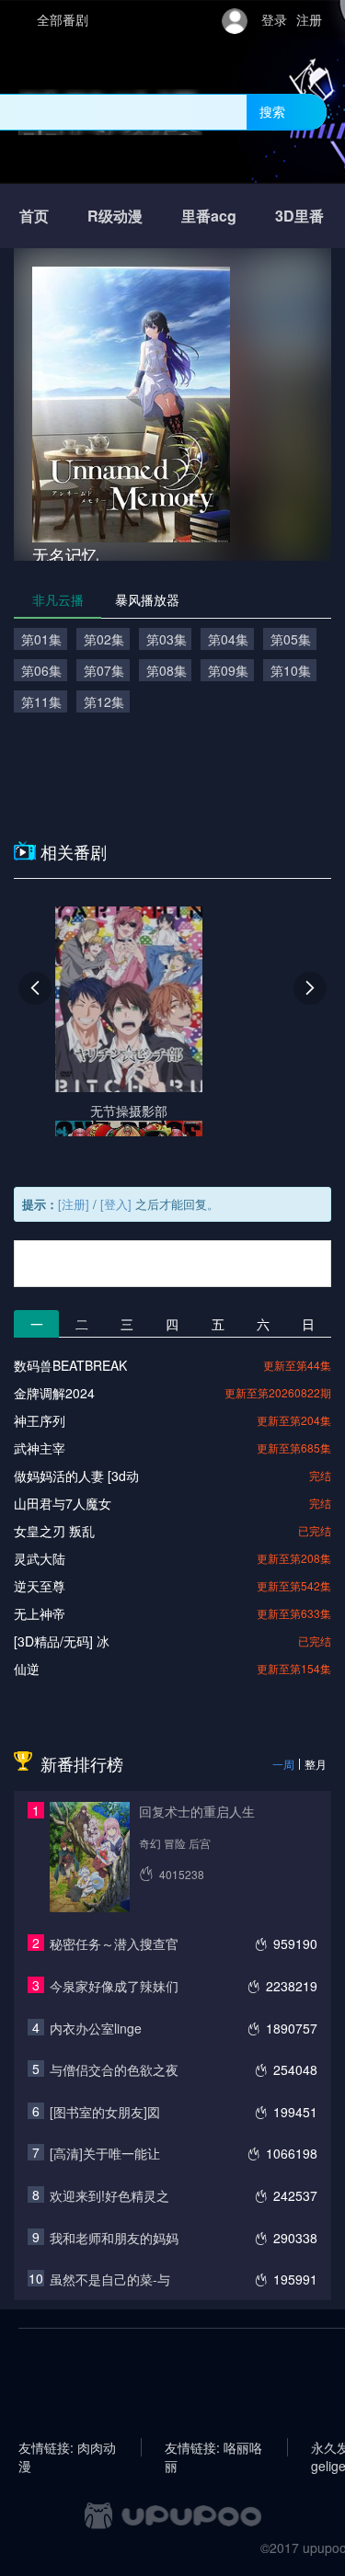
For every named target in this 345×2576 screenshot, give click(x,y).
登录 (274, 19)
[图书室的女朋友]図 (105, 2112)
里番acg (209, 216)
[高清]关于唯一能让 (105, 2153)
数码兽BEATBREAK (70, 1365)
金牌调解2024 (54, 1393)
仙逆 (27, 1669)
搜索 (272, 111)
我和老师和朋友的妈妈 (114, 2238)
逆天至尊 (40, 1586)
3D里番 (299, 216)
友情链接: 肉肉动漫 (67, 2447)
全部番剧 (63, 19)
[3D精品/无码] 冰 (62, 1641)
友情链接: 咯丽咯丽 (213, 2447)
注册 (309, 19)
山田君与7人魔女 (63, 1503)
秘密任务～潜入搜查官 (114, 1943)
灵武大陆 (40, 1558)
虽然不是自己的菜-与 (110, 2279)
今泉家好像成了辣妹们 (114, 1986)
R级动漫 (115, 216)
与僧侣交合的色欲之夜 (114, 2069)
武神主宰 (40, 1448)
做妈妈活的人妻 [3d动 (76, 1476)
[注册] (74, 1204)
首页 (34, 216)
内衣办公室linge (96, 2028)
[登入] (116, 1204)
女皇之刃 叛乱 (54, 1531)
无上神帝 (40, 1613)
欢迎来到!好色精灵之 (109, 2195)
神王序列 (40, 1420)
